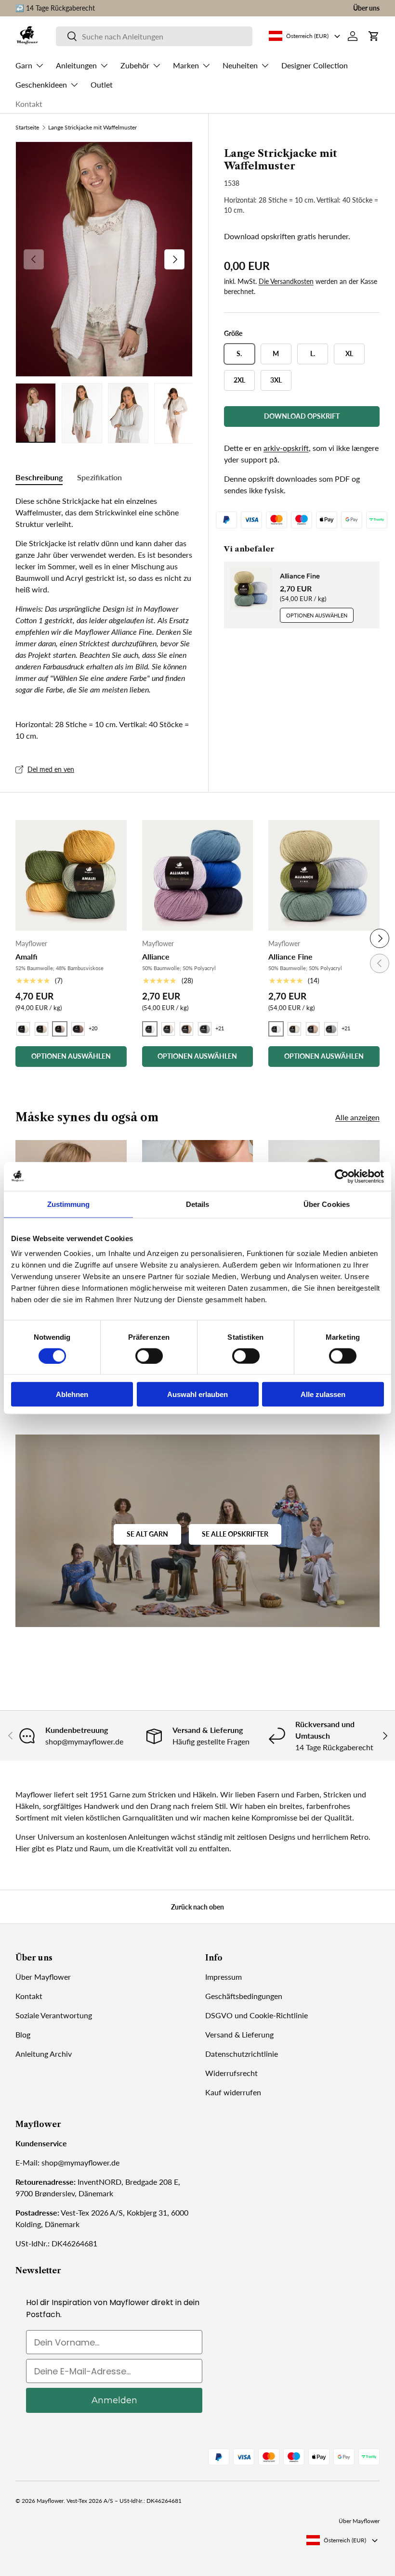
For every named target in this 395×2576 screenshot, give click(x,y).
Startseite (27, 128)
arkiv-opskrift (286, 448)
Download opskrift (302, 416)
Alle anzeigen (357, 1117)
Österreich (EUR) (345, 2540)
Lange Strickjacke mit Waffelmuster (92, 128)
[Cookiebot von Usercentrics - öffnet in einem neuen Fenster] (342, 1176)
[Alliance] (198, 876)
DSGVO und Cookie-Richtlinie (257, 2015)
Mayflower (50, 2501)
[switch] (149, 1356)
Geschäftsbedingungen (244, 1996)
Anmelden (114, 2400)
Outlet (102, 84)
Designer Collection (315, 65)
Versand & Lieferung (239, 2034)
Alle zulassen (323, 1394)
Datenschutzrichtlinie (242, 2054)
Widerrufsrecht (231, 2073)
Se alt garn (147, 1534)
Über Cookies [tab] (327, 1204)
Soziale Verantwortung (54, 2015)
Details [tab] (198, 1204)
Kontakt (29, 104)
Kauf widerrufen (233, 2092)
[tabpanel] (104, 595)
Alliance (156, 956)
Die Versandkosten (286, 281)
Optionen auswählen (317, 615)
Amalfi (26, 956)
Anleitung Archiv (44, 2054)
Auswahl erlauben (197, 1394)
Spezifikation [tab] (99, 477)
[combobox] (154, 36)
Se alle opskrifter (235, 1534)
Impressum (224, 1977)
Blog (23, 2034)
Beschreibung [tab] (39, 477)
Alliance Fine (300, 576)
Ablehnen (72, 1394)
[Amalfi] (71, 876)
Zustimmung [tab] (69, 1204)
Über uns (366, 8)
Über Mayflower (43, 1977)
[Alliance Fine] (324, 876)
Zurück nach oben (197, 1907)
